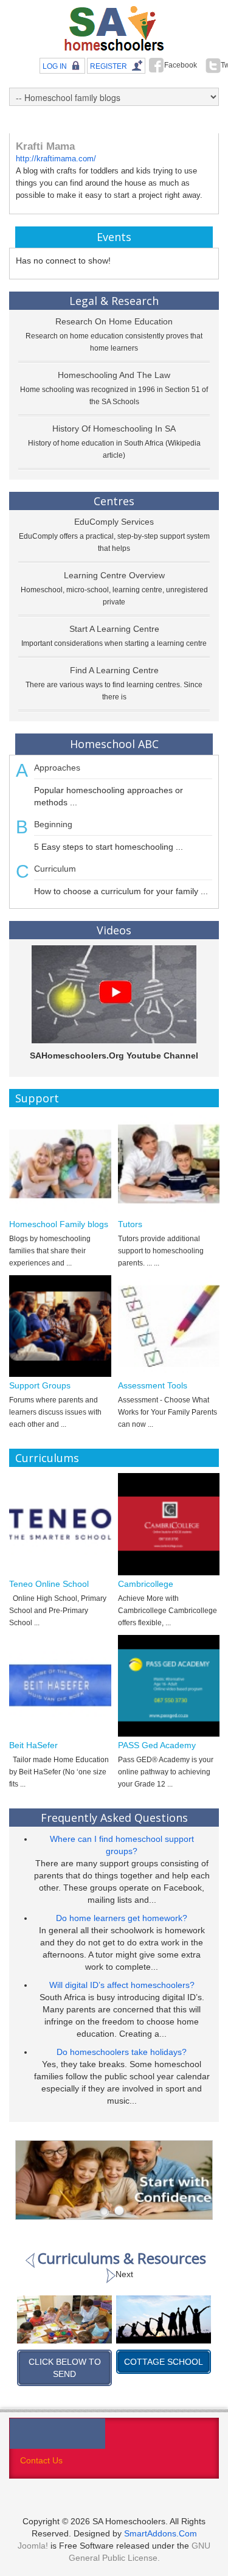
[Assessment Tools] (169, 1326)
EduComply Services (114, 522)
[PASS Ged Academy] (169, 1686)
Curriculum (55, 869)
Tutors (130, 1224)
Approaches (57, 768)
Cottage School (71, 2362)
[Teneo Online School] (60, 1524)
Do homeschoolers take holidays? (122, 2052)
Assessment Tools (153, 1385)
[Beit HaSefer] (60, 1686)
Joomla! (33, 2546)
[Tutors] (169, 1164)
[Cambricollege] (169, 1524)
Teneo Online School (49, 1584)
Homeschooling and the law (114, 375)
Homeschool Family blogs (59, 1224)
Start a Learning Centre (114, 629)
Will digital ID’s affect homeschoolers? (122, 1985)
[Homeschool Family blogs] (60, 1164)
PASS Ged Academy (157, 1745)
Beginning (53, 824)
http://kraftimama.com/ (56, 159)
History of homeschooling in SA (114, 429)
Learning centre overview (114, 575)
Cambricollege (146, 1584)
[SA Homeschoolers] (114, 29)
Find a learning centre (114, 670)
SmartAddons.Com (161, 2533)
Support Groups (40, 1385)
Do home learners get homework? (122, 1918)
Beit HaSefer (33, 1745)
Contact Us (41, 2460)
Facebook (181, 65)
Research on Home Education (114, 321)
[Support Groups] (60, 1326)
